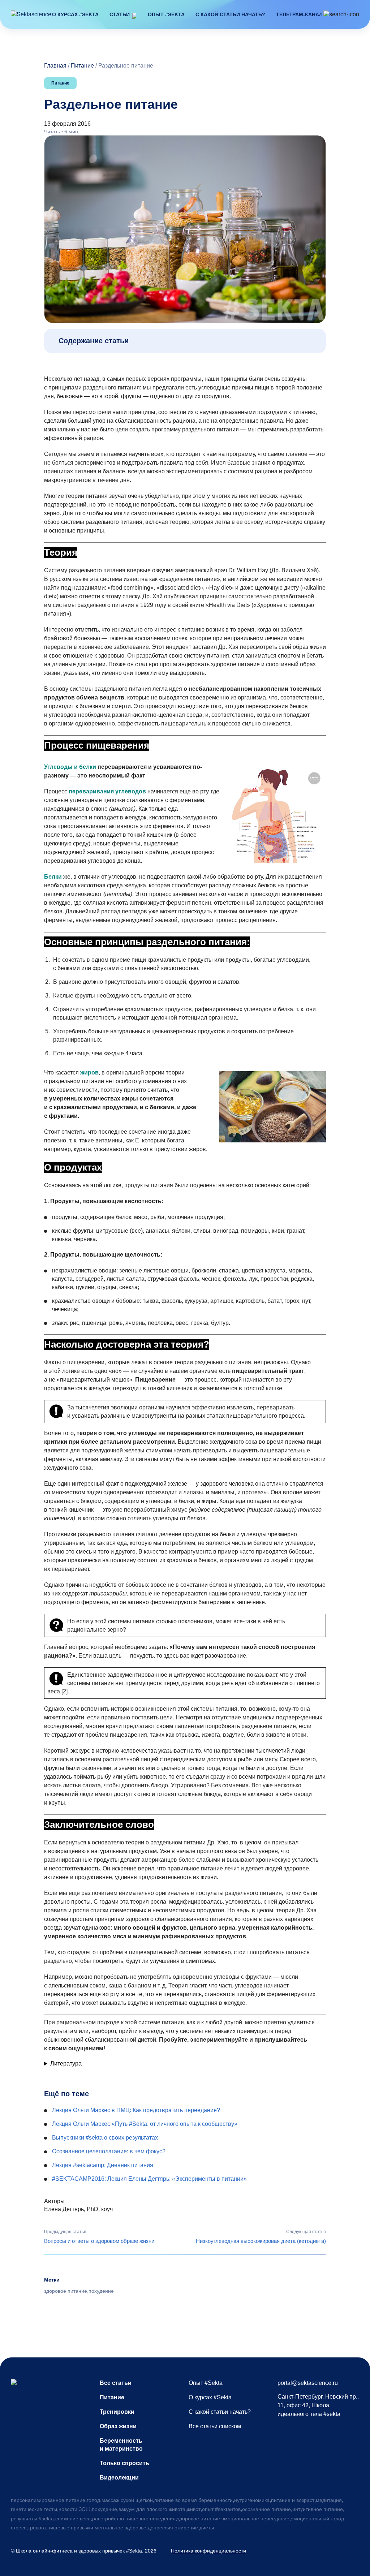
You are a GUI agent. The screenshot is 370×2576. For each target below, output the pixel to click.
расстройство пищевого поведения (134, 2519)
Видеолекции (119, 2478)
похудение (101, 2291)
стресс (19, 2528)
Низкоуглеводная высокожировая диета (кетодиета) (261, 2241)
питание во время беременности (193, 2500)
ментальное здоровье (121, 2528)
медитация (329, 2500)
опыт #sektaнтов (221, 2509)
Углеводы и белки (70, 767)
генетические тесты (34, 2509)
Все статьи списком (215, 2426)
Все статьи (116, 2383)
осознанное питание (266, 2509)
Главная (55, 66)
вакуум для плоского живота (152, 2509)
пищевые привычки (70, 2528)
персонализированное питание (48, 2500)
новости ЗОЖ (74, 2509)
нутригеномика (252, 2500)
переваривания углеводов (107, 791)
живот (194, 2509)
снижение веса (73, 2519)
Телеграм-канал (299, 14)
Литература (66, 2064)
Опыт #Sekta (166, 14)
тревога (37, 2528)
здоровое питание (66, 2291)
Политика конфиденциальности (208, 2551)
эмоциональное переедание (255, 2519)
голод (93, 2500)
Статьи (120, 14)
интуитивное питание (318, 2509)
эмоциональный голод (317, 2519)
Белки (53, 877)
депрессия (160, 2528)
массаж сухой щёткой (127, 2500)
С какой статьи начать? (230, 14)
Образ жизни (118, 2426)
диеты (207, 2528)
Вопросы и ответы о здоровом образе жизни (99, 2241)
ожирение (186, 2528)
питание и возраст (293, 2500)
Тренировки (117, 2412)
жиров (89, 1072)
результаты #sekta (32, 2519)
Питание (82, 66)
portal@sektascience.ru (308, 2383)
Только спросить (124, 2463)
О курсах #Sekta (75, 14)
